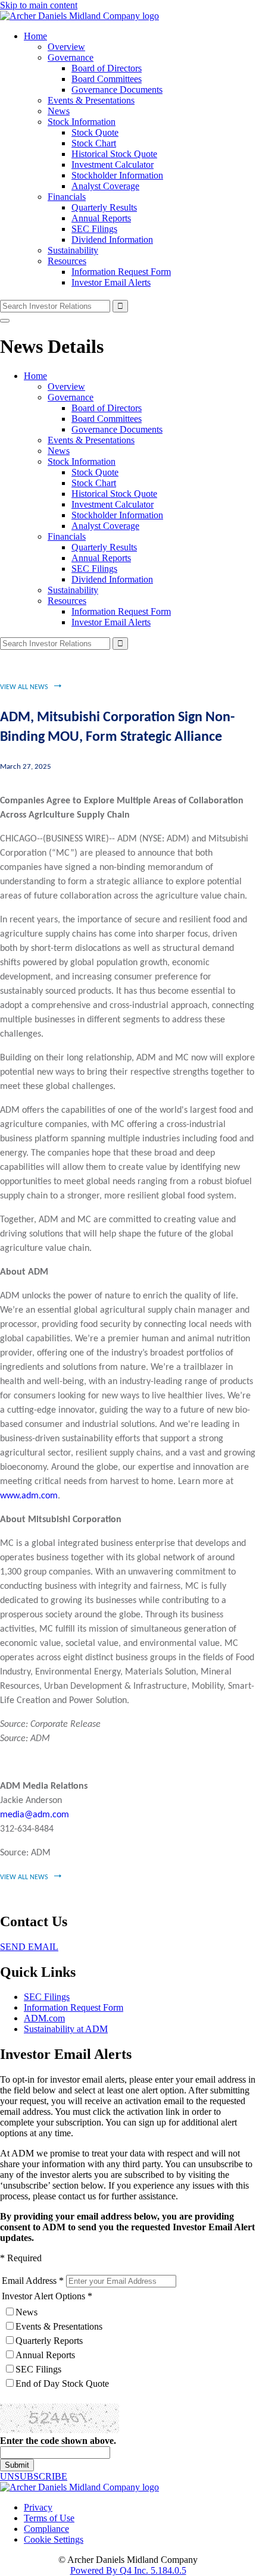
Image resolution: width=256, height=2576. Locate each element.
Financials (67, 197)
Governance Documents (117, 90)
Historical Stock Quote (114, 154)
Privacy (38, 2507)
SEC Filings (94, 229)
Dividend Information (112, 240)
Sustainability (73, 250)
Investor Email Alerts (111, 282)
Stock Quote (95, 132)
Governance (71, 57)
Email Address (29, 2281)
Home (35, 36)
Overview (66, 47)
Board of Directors (107, 68)
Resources (67, 261)
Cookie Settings (54, 2539)
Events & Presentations (91, 100)
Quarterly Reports (49, 2341)
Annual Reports (101, 218)
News (59, 111)
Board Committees (107, 79)
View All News (24, 687)
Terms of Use (49, 2518)
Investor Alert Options (43, 2296)
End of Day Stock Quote (62, 2383)
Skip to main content (39, 5)
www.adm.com (29, 1496)
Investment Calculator (113, 165)
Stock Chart (94, 143)
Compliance (46, 2529)
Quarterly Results (104, 207)
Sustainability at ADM (66, 2029)
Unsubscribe (34, 2476)
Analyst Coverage (105, 186)
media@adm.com (35, 1815)
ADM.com (44, 2018)
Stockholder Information (117, 175)
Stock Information (82, 122)
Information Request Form (121, 272)
